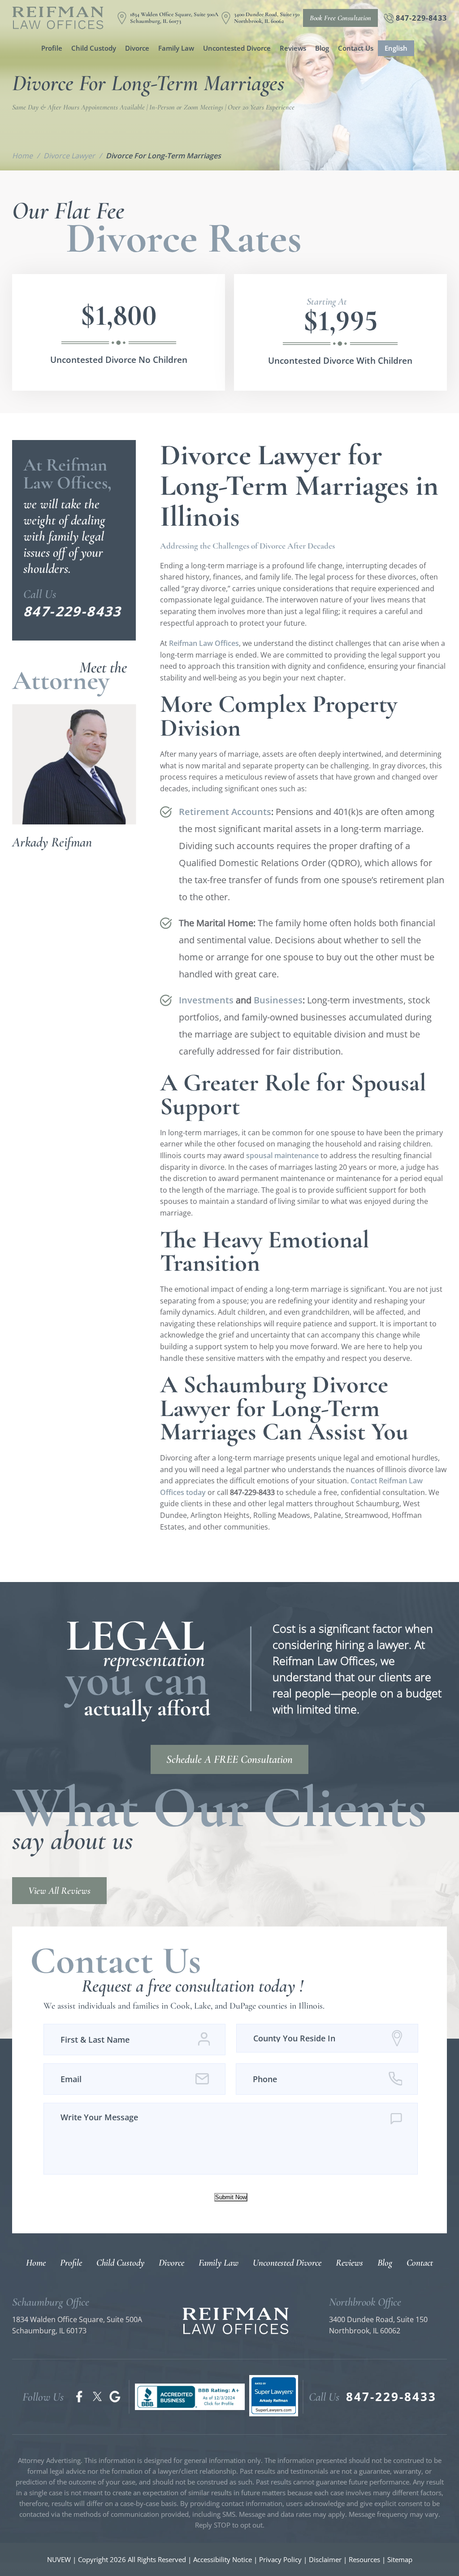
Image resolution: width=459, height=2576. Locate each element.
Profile (52, 48)
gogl (115, 2397)
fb (79, 2397)
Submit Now (231, 2197)
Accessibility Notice (223, 2559)
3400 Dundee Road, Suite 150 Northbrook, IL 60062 (267, 18)
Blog (322, 48)
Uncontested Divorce (237, 48)
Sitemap (400, 2559)
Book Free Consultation (340, 18)
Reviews (293, 48)
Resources (365, 2559)
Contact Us (356, 48)
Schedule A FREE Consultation (229, 1759)
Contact (420, 2263)
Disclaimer (325, 2559)
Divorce (137, 48)
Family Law (176, 48)
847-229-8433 (421, 18)
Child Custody (94, 48)
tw (97, 2397)
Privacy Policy (280, 2559)
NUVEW (59, 2559)
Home (36, 2263)
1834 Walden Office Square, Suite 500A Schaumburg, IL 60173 (174, 18)
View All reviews (59, 1891)
